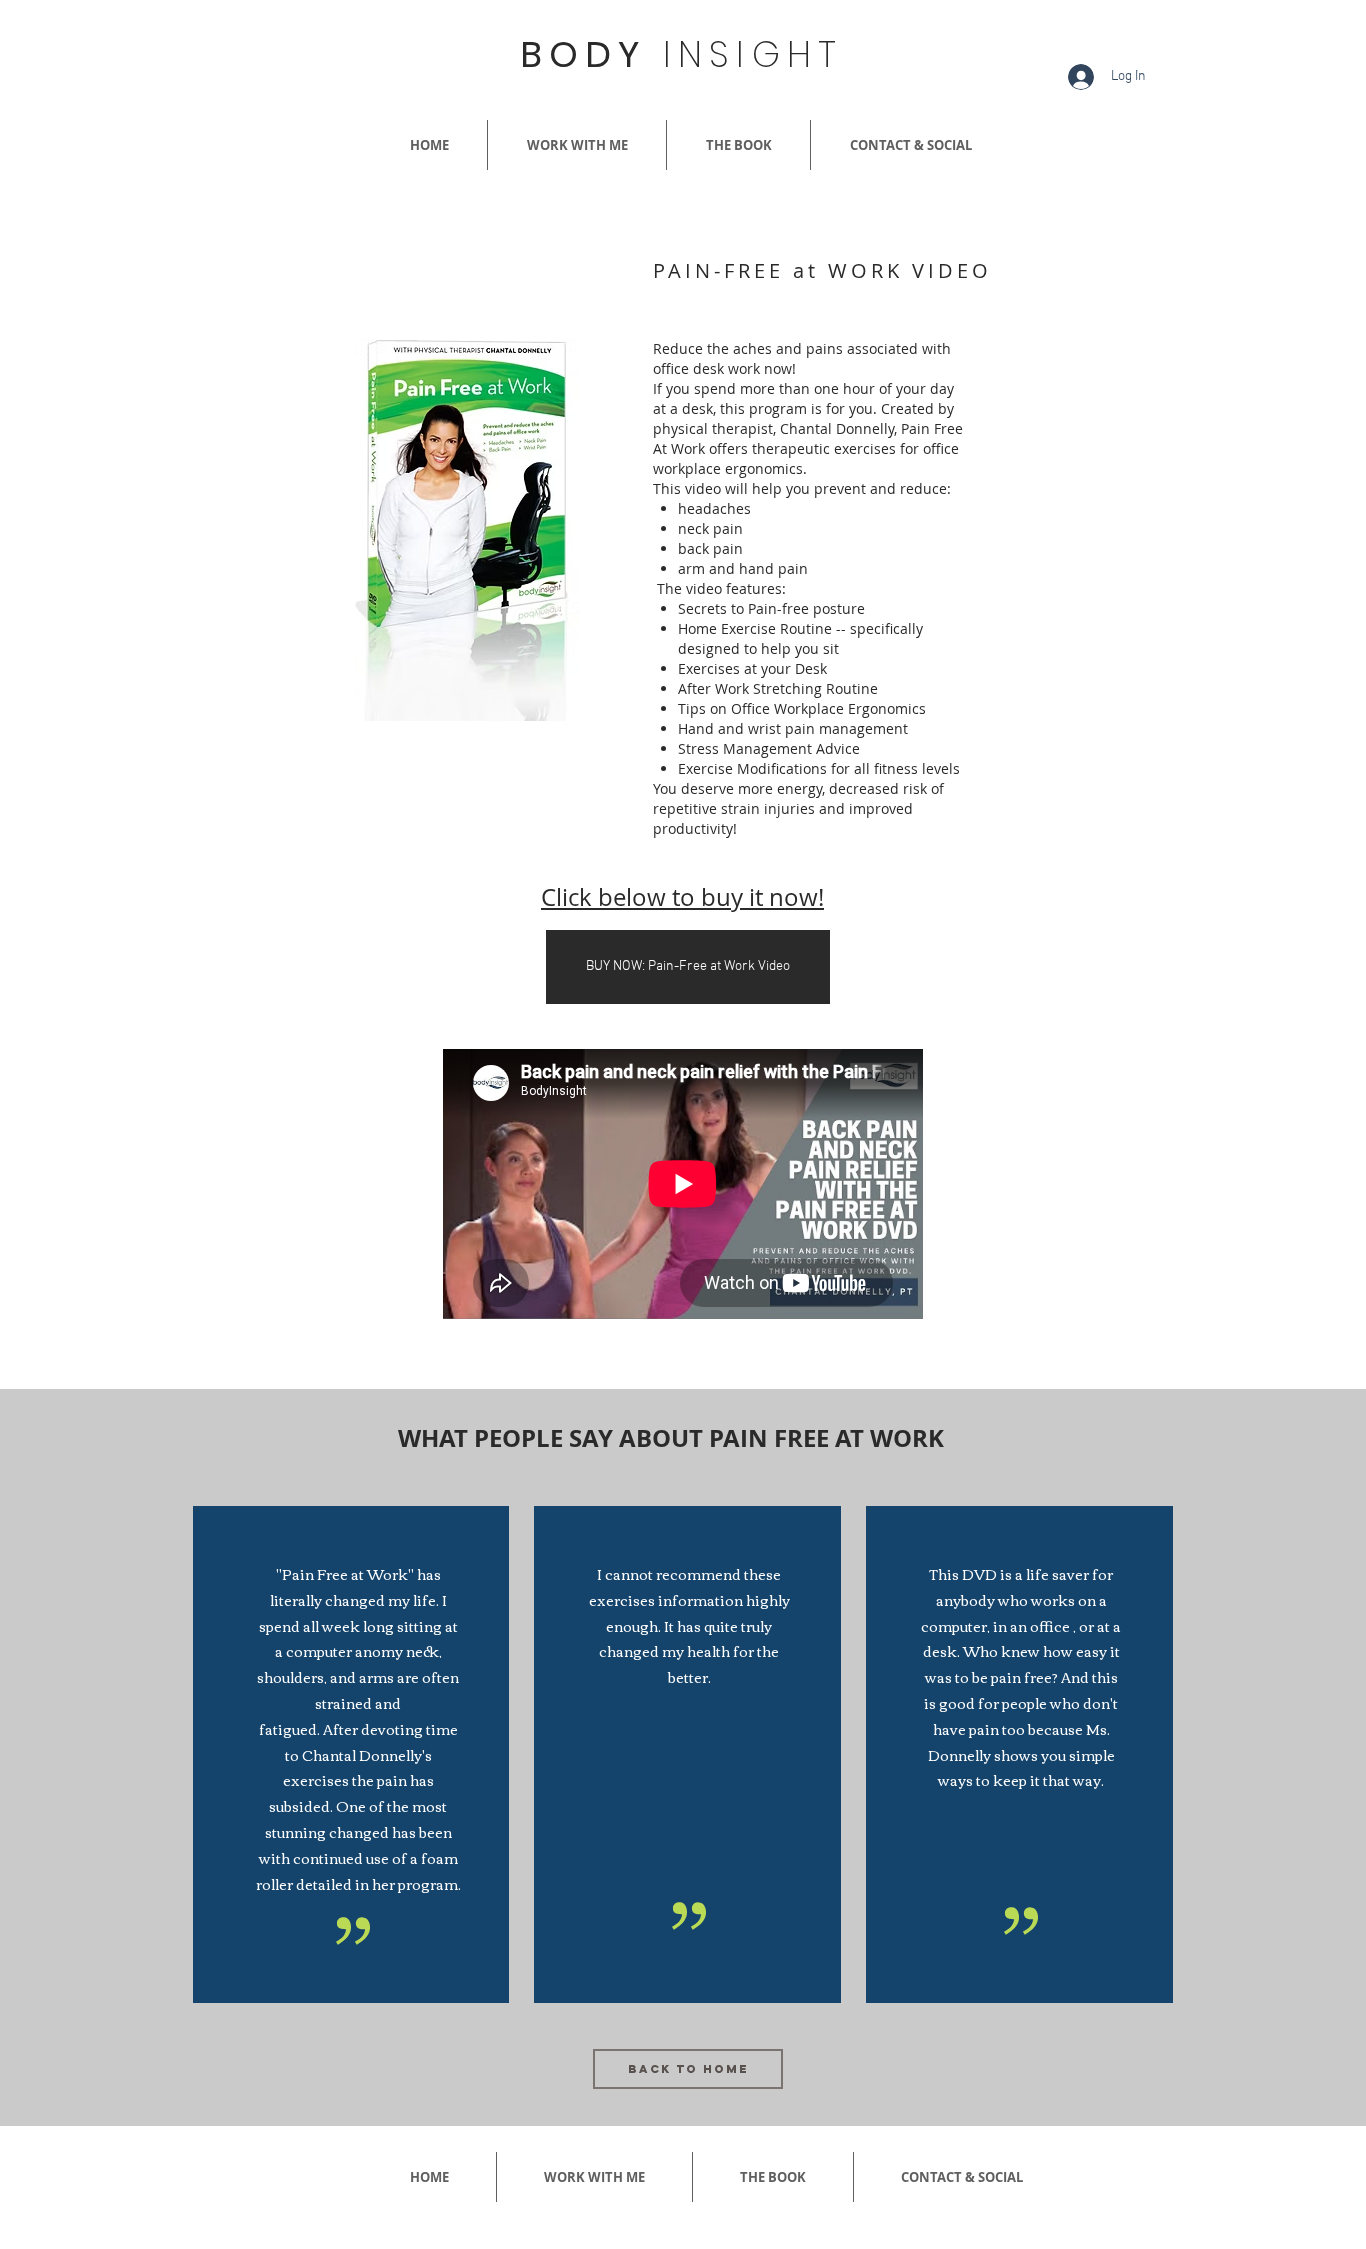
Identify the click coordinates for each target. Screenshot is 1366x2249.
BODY (681, 54)
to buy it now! (745, 897)
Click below (603, 897)
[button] (472, 530)
